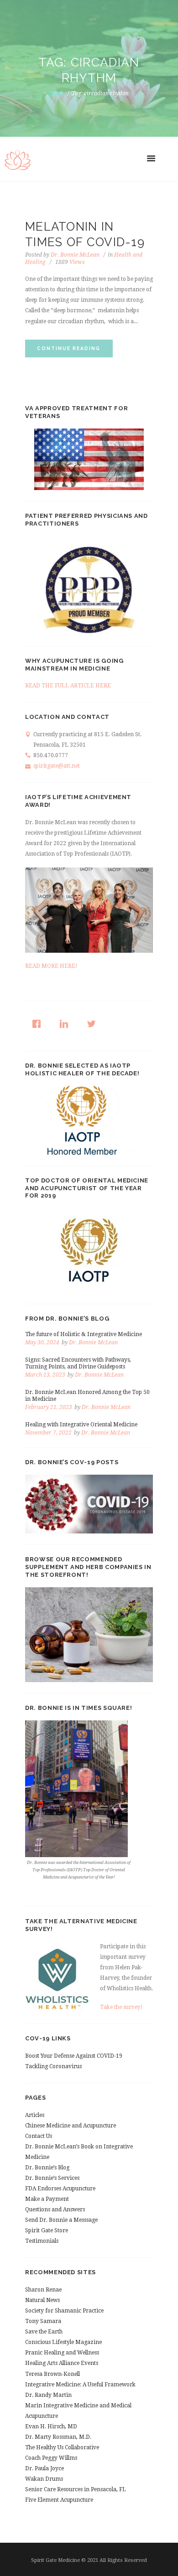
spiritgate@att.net (57, 766)
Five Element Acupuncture (59, 2500)
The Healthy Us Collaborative (62, 2447)
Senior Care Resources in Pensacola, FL (76, 2489)
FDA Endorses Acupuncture (60, 2189)
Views (70, 262)
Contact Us (39, 2136)
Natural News (42, 2300)
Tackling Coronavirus (53, 2066)
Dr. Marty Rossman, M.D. (58, 2437)
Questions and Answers (55, 2209)
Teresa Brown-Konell (52, 2374)
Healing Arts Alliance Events (62, 2363)
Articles (35, 2115)
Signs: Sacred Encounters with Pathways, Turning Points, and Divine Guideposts (78, 1363)
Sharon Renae (43, 2290)
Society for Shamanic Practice (64, 2311)
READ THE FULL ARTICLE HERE (68, 686)
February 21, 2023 (49, 1407)
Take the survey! (121, 2007)
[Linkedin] (66, 1024)
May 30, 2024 (42, 1342)
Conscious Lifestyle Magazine (63, 2342)
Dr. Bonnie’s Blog (47, 2168)
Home (57, 93)
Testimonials (42, 2241)
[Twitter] (94, 1024)
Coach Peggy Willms (51, 2458)
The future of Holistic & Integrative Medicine (84, 1334)
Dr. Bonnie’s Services (52, 2178)
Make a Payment (47, 2199)
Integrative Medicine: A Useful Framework (80, 2385)
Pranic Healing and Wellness (62, 2353)
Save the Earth (44, 2332)
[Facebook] (39, 1024)
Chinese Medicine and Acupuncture (71, 2126)
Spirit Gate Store (47, 2230)
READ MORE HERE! (51, 966)
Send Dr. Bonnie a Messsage (61, 2220)
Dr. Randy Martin (48, 2395)
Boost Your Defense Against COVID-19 (74, 2056)
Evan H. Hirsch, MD (51, 2426)
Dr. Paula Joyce (44, 2468)
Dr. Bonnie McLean (75, 255)
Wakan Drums (44, 2479)
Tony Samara (43, 2321)
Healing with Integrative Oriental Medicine (81, 1425)
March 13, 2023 (45, 1375)
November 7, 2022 (48, 1433)
